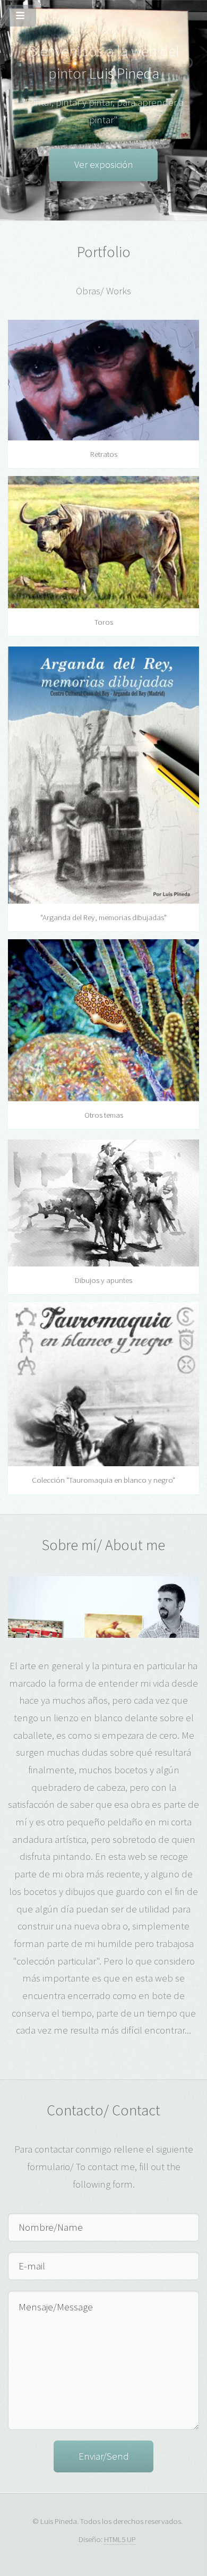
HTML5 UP (120, 2539)
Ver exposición (104, 164)
